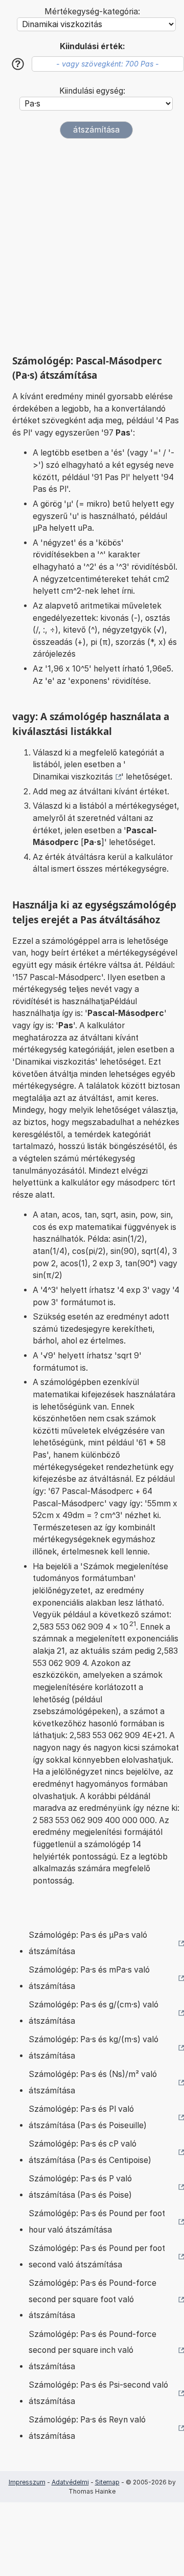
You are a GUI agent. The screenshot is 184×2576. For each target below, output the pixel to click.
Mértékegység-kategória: (92, 12)
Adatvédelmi (70, 2482)
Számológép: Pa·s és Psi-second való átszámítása (98, 2393)
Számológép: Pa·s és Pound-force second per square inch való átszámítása (93, 2350)
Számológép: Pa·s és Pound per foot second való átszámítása (97, 2256)
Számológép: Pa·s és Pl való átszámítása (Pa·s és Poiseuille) (88, 2117)
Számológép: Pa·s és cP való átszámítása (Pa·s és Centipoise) (90, 2152)
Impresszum (27, 2482)
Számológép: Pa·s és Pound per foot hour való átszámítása (97, 2222)
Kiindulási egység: (92, 91)
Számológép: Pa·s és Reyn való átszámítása (87, 2428)
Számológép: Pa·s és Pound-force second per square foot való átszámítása (93, 2299)
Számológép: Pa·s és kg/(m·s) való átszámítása (94, 2048)
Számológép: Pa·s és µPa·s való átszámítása (88, 1943)
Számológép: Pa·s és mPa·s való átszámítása (89, 1978)
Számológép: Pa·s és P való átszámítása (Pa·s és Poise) (80, 2187)
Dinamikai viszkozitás (73, 777)
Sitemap (107, 2482)
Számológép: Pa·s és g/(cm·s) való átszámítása (94, 2013)
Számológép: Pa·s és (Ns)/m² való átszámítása (93, 2082)
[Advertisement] (92, 247)
